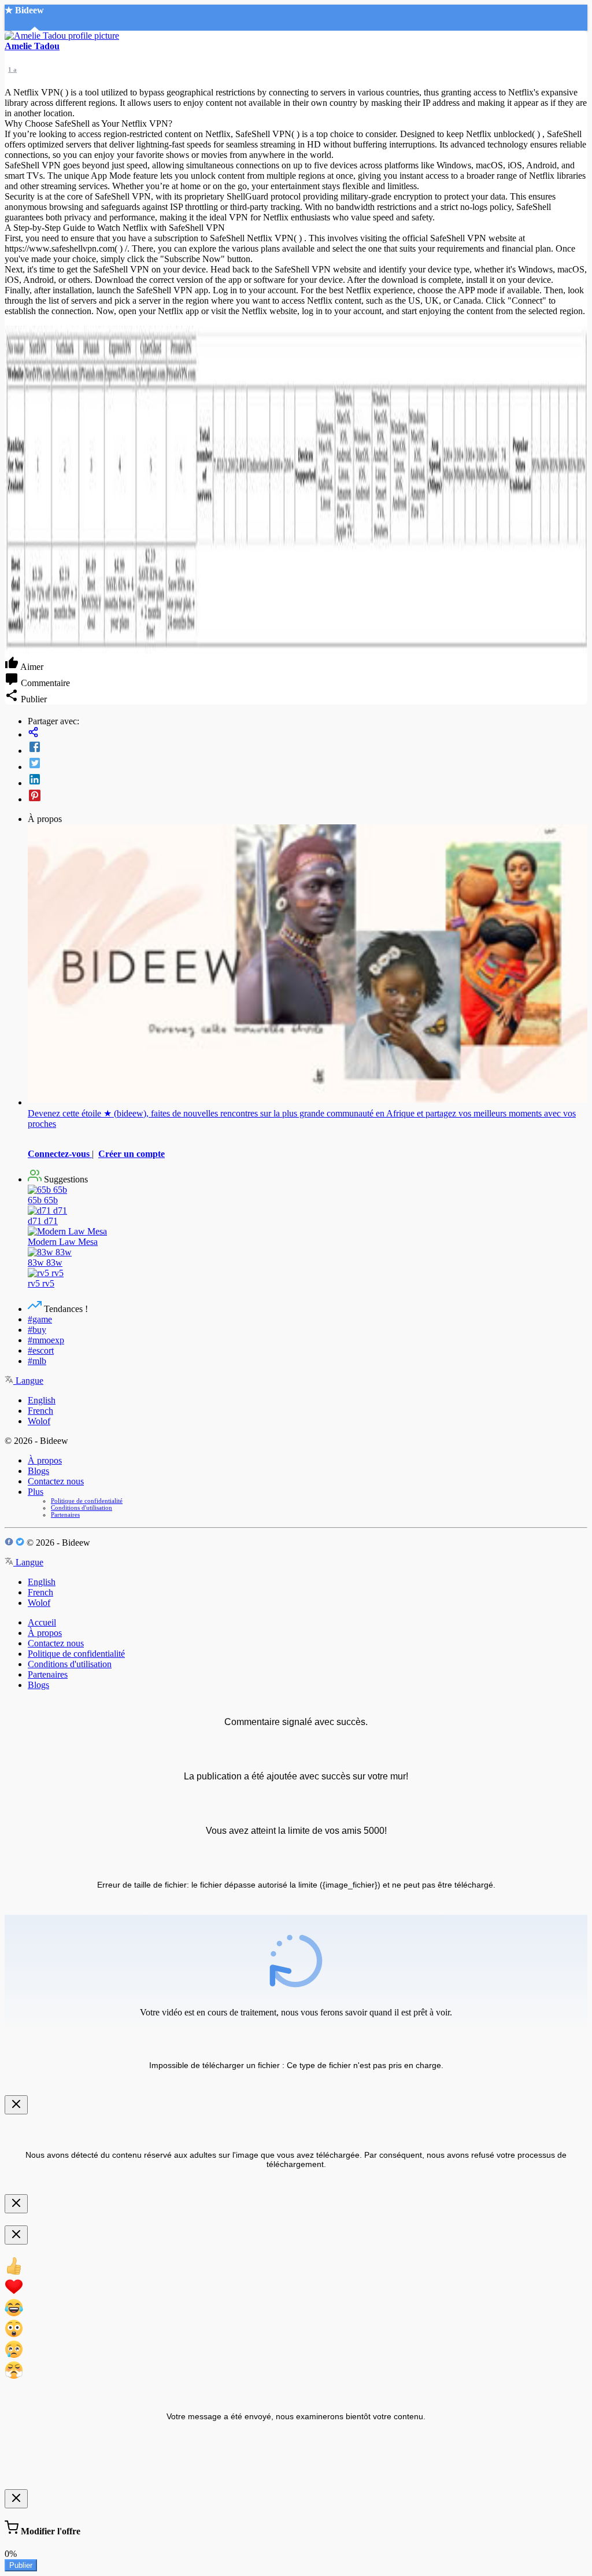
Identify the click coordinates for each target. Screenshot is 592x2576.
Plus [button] (36, 1492)
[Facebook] (308, 748)
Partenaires (65, 1514)
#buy (37, 1330)
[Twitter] (308, 764)
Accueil (42, 1622)
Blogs (38, 1471)
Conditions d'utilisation (82, 1508)
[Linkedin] (308, 780)
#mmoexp (46, 1340)
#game (40, 1319)
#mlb (37, 1361)
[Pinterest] (308, 797)
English (42, 1400)
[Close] (16, 2105)
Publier (21, 2565)
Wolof (39, 1421)
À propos (45, 1460)
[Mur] (308, 733)
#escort (41, 1350)
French (40, 1411)
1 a (12, 69)
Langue (28, 1381)
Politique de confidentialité (87, 1501)
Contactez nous (56, 1481)
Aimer (31, 667)
